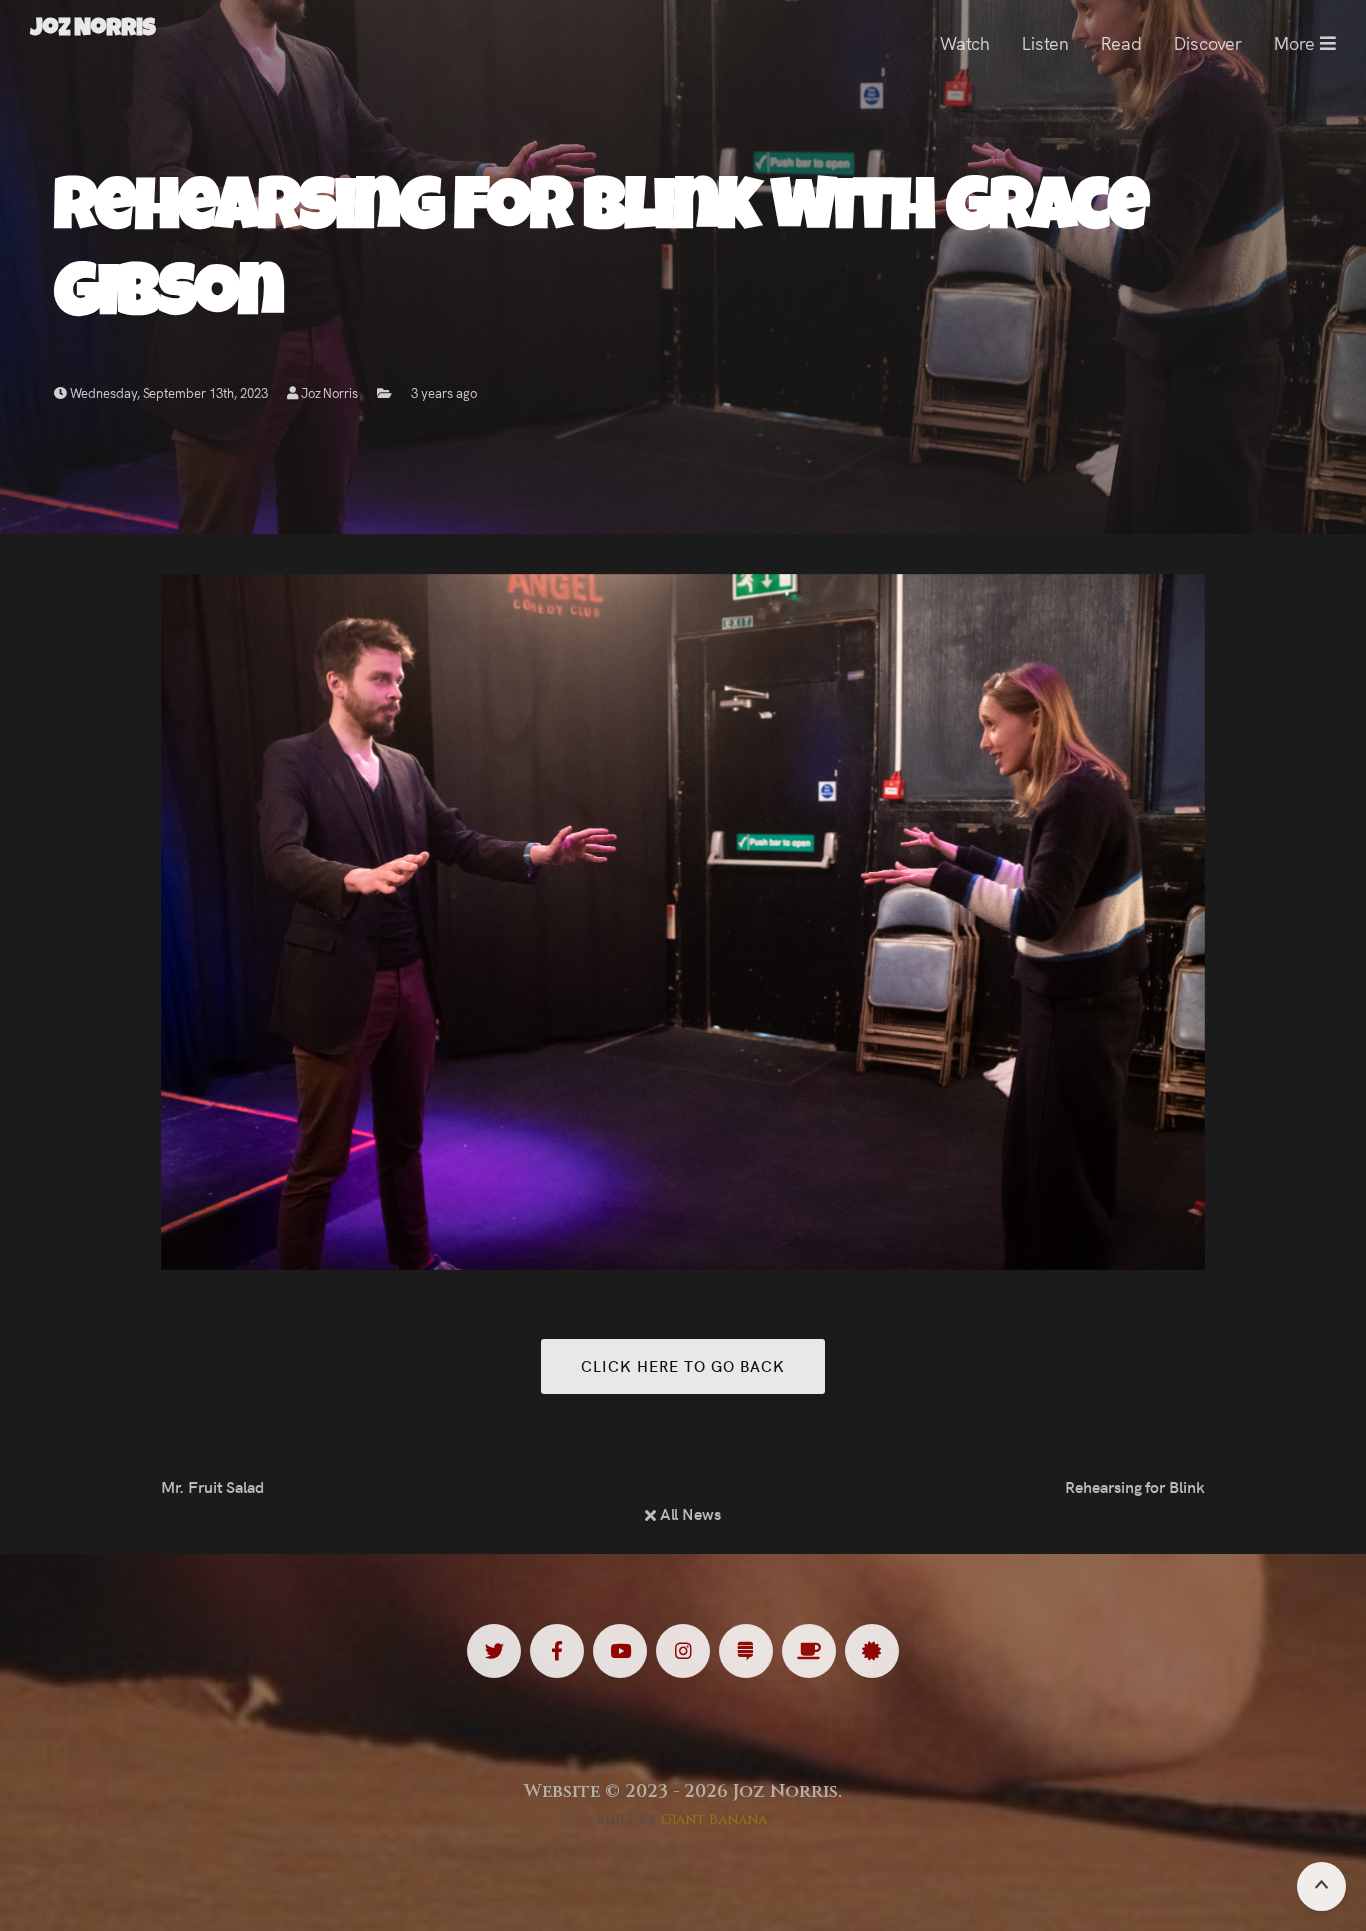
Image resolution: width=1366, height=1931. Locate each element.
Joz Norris (328, 392)
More (1297, 42)
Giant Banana (714, 1819)
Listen (1045, 42)
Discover (1208, 42)
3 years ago (444, 392)
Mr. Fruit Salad (212, 1486)
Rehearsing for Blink (1135, 1486)
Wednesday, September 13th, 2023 (167, 392)
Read (1121, 42)
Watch (965, 42)
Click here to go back (682, 1365)
